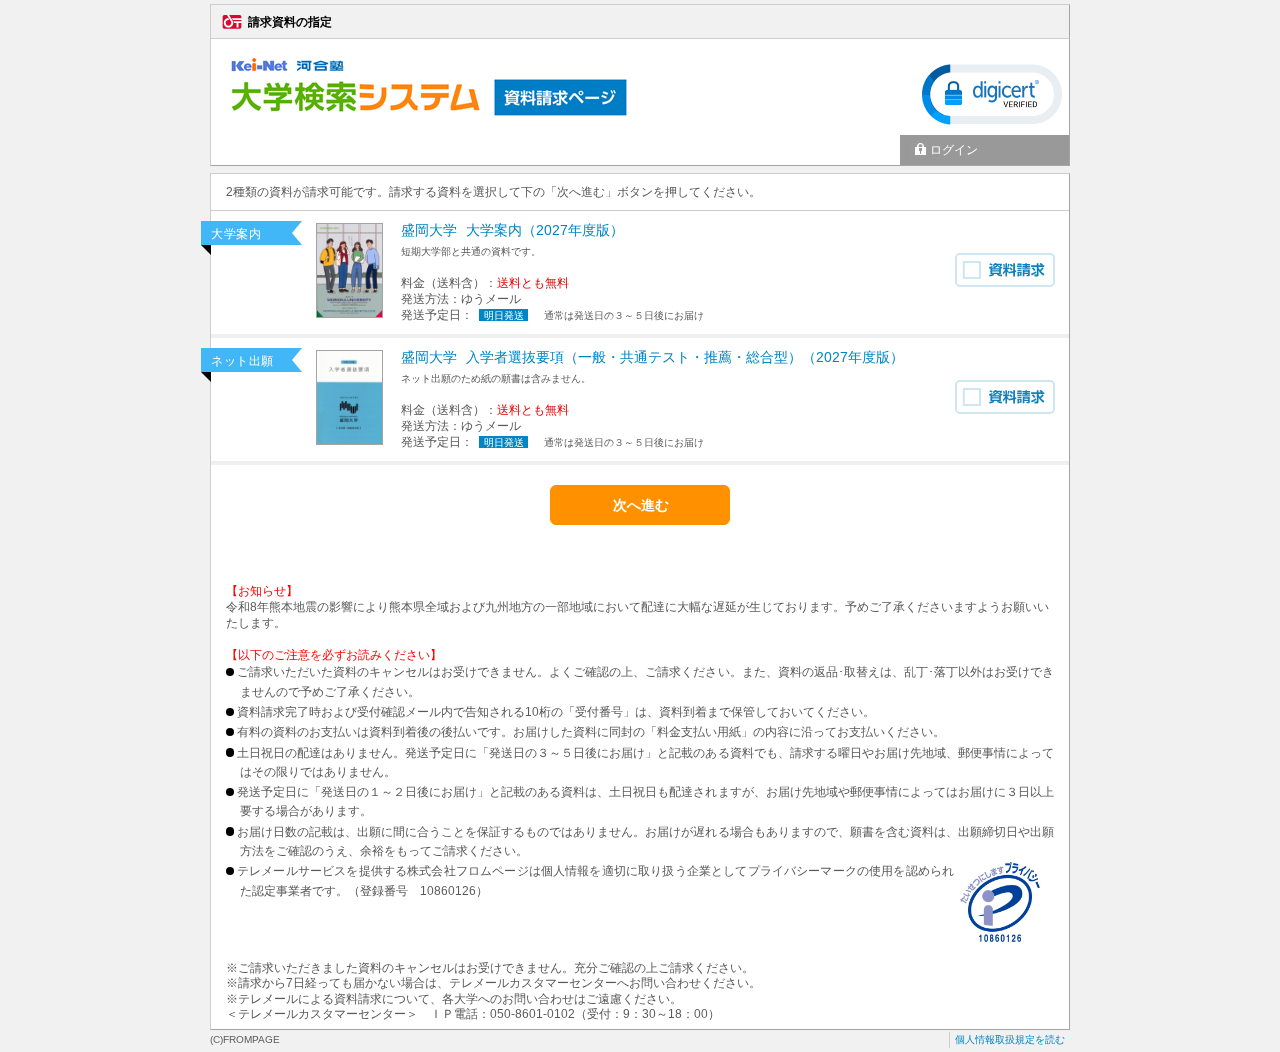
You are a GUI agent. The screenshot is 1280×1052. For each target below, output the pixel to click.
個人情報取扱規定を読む (1010, 1039)
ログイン (954, 150)
